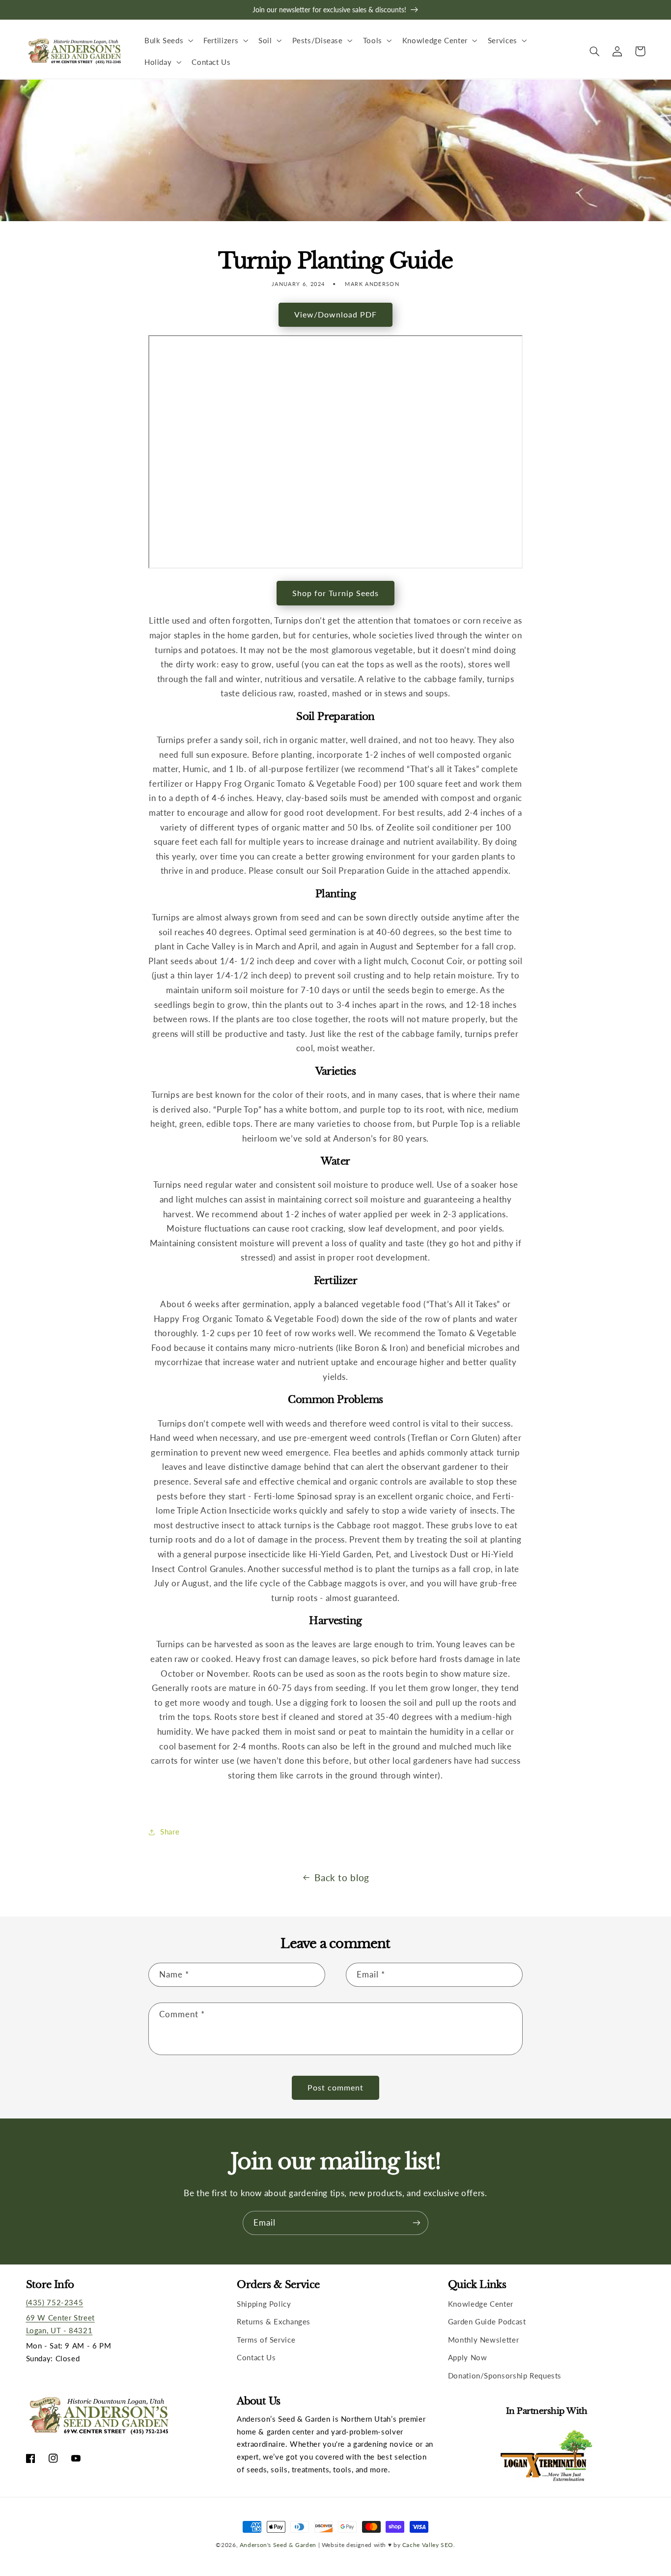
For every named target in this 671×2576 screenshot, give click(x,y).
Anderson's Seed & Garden (278, 2545)
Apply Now (468, 2357)
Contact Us (256, 2357)
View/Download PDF (336, 314)
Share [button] (170, 1832)
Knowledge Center (481, 2304)
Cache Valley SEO (428, 2545)
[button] (168, 40)
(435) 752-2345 (55, 2302)
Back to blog (342, 1877)
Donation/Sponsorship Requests (505, 2376)
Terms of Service (266, 2340)
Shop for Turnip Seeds (335, 593)
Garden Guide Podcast (487, 2321)
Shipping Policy (264, 2304)
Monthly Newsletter (483, 2340)
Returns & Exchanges (274, 2321)
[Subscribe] (417, 2223)
